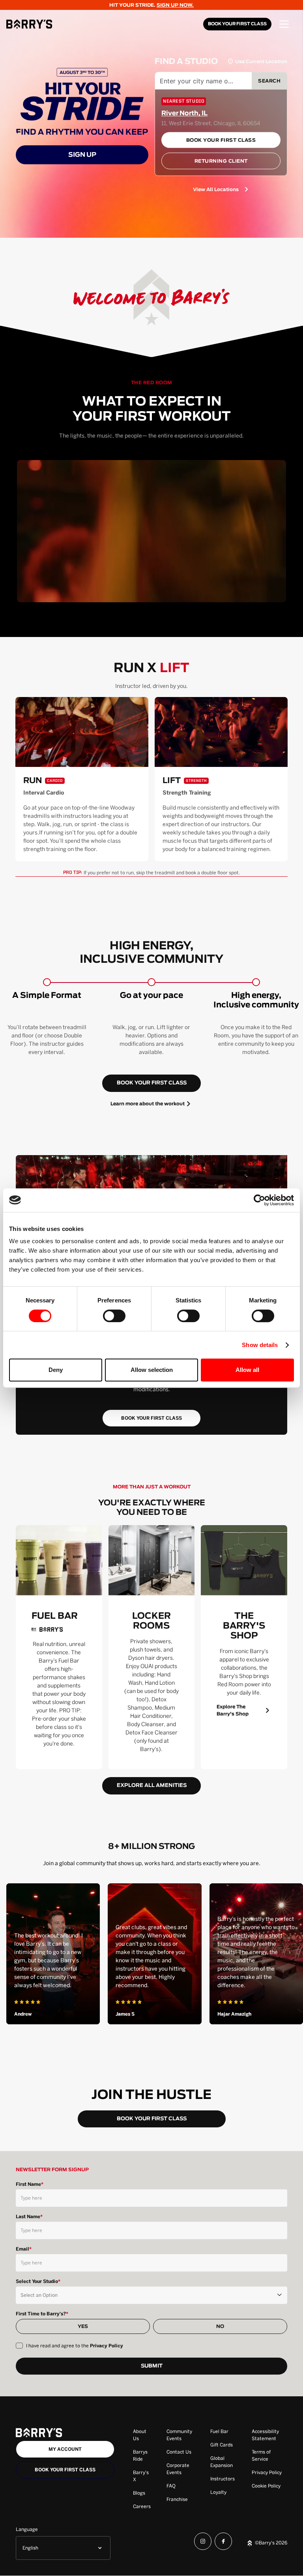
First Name (30, 2184)
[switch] (114, 1316)
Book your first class (65, 2470)
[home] (29, 24)
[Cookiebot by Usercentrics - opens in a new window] (259, 1200)
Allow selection (152, 1370)
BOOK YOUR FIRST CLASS (237, 24)
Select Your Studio (38, 2281)
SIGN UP (82, 155)
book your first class (152, 1083)
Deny (56, 1370)
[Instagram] (203, 2543)
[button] (284, 24)
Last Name (29, 2217)
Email (24, 2249)
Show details (260, 1345)
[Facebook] (223, 2543)
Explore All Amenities (152, 1786)
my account (65, 2449)
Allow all (247, 1370)
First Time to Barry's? (42, 2314)
